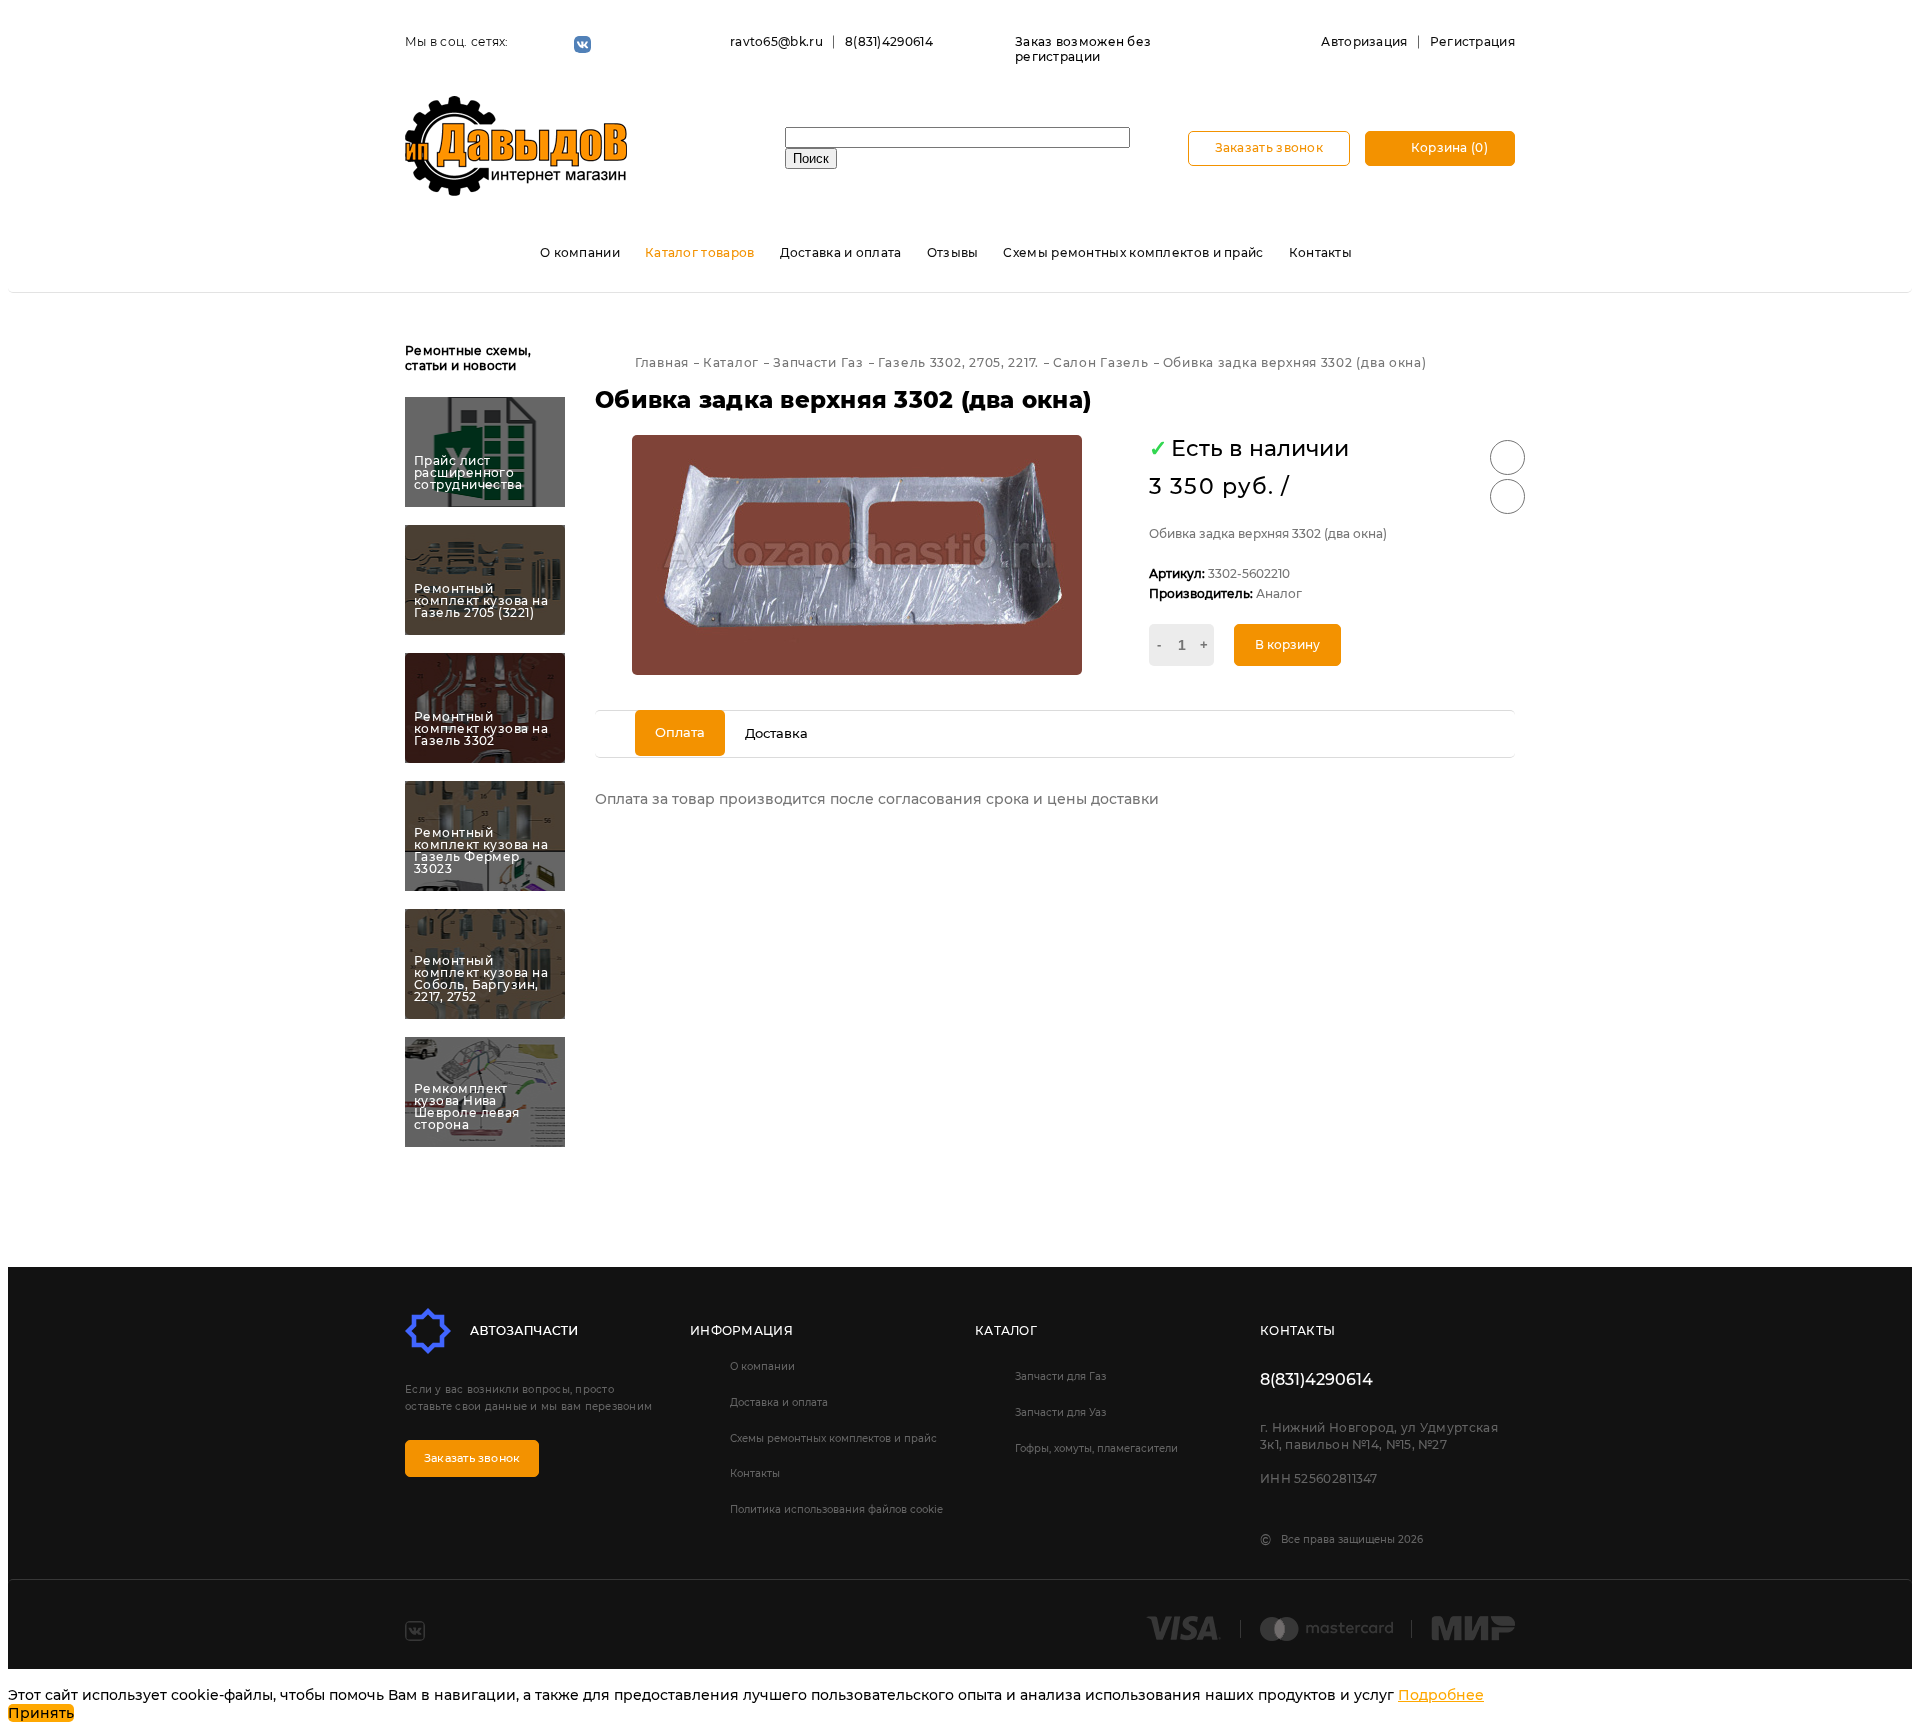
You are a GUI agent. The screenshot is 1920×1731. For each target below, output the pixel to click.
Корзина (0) (1447, 147)
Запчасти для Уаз (1060, 1412)
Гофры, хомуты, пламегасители (1096, 1448)
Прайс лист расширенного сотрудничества (468, 473)
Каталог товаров (700, 252)
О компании (580, 252)
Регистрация (1472, 41)
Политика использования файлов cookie (836, 1509)
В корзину (1287, 644)
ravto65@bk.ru (776, 41)
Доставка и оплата (841, 252)
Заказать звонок (1269, 147)
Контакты (1320, 252)
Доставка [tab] (776, 733)
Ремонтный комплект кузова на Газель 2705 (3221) (481, 601)
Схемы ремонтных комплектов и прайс (1133, 252)
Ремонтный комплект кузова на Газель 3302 (481, 729)
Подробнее (1441, 1695)
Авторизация (1364, 41)
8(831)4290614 (889, 41)
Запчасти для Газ (1060, 1376)
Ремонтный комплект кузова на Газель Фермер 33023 (481, 851)
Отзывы (953, 252)
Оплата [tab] (680, 732)
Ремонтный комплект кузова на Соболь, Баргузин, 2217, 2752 (481, 979)
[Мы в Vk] (582, 44)
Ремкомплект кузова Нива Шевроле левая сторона (467, 1107)
